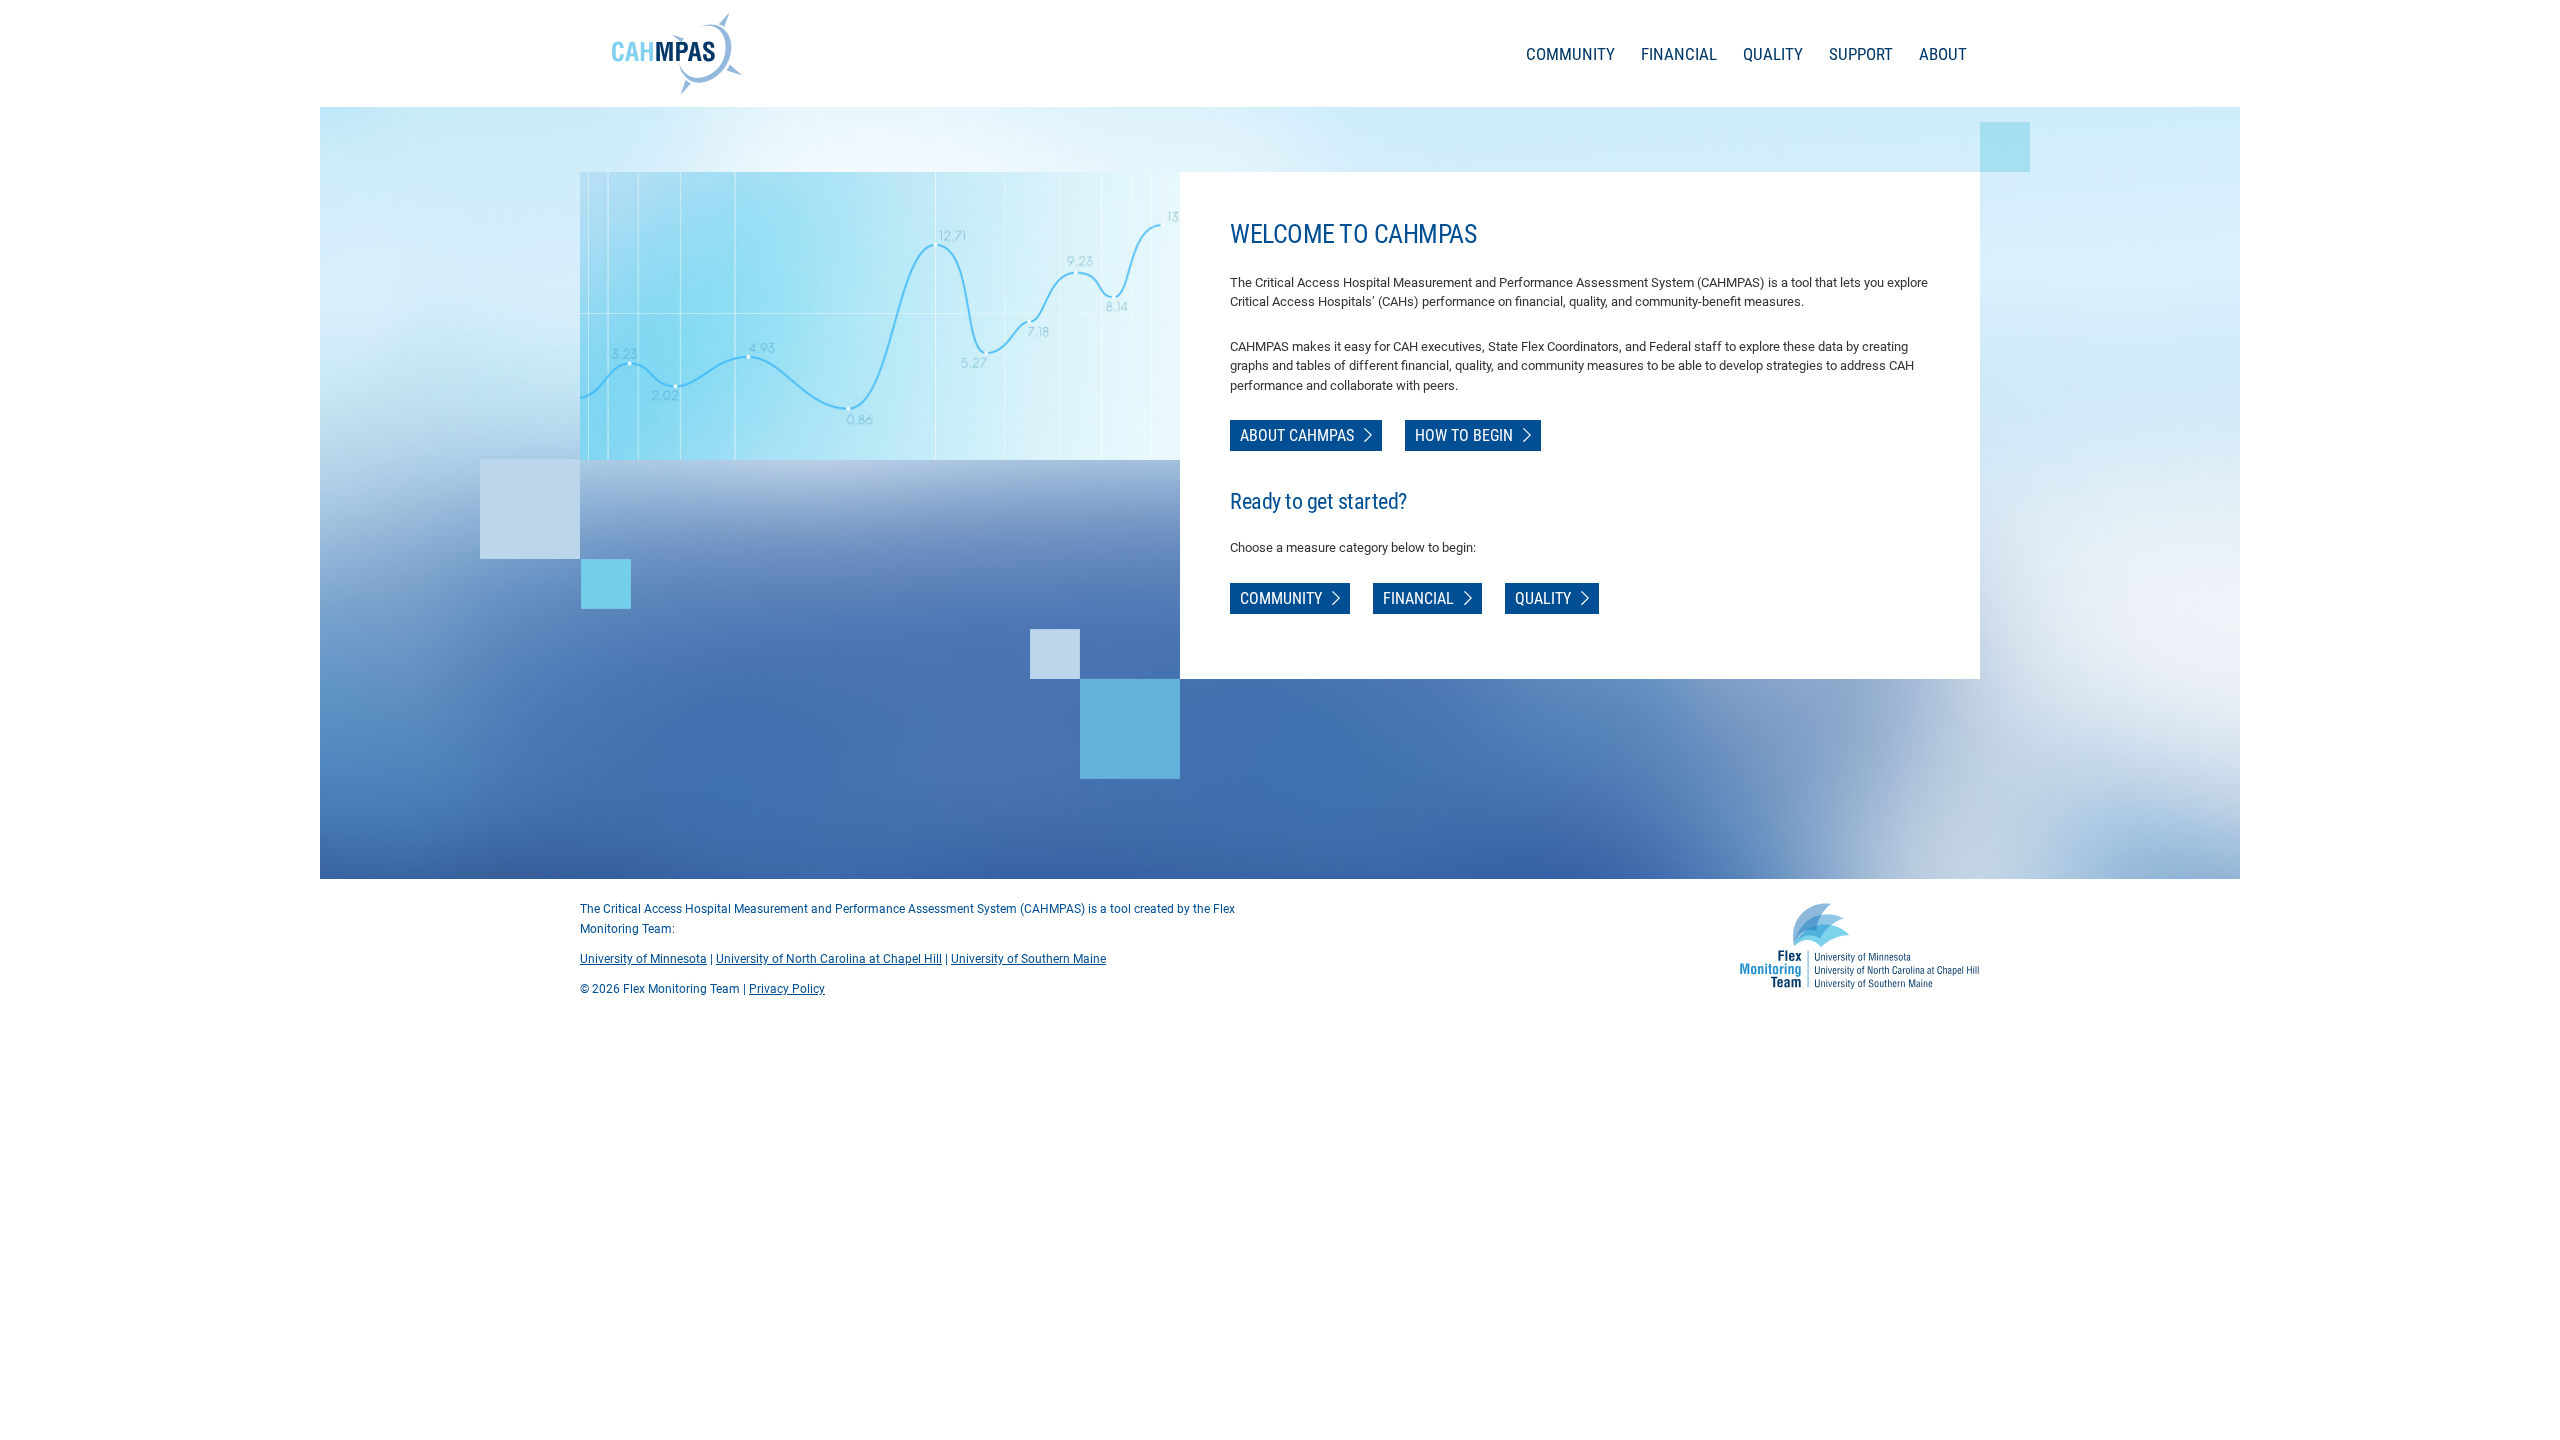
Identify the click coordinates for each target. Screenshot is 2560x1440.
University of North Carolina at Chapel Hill (829, 959)
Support (1861, 54)
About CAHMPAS (1297, 435)
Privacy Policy (787, 989)
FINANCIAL (1418, 598)
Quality (1773, 54)
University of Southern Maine (1028, 959)
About (1943, 54)
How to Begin (1464, 435)
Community (1570, 54)
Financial (1679, 54)
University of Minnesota (643, 959)
